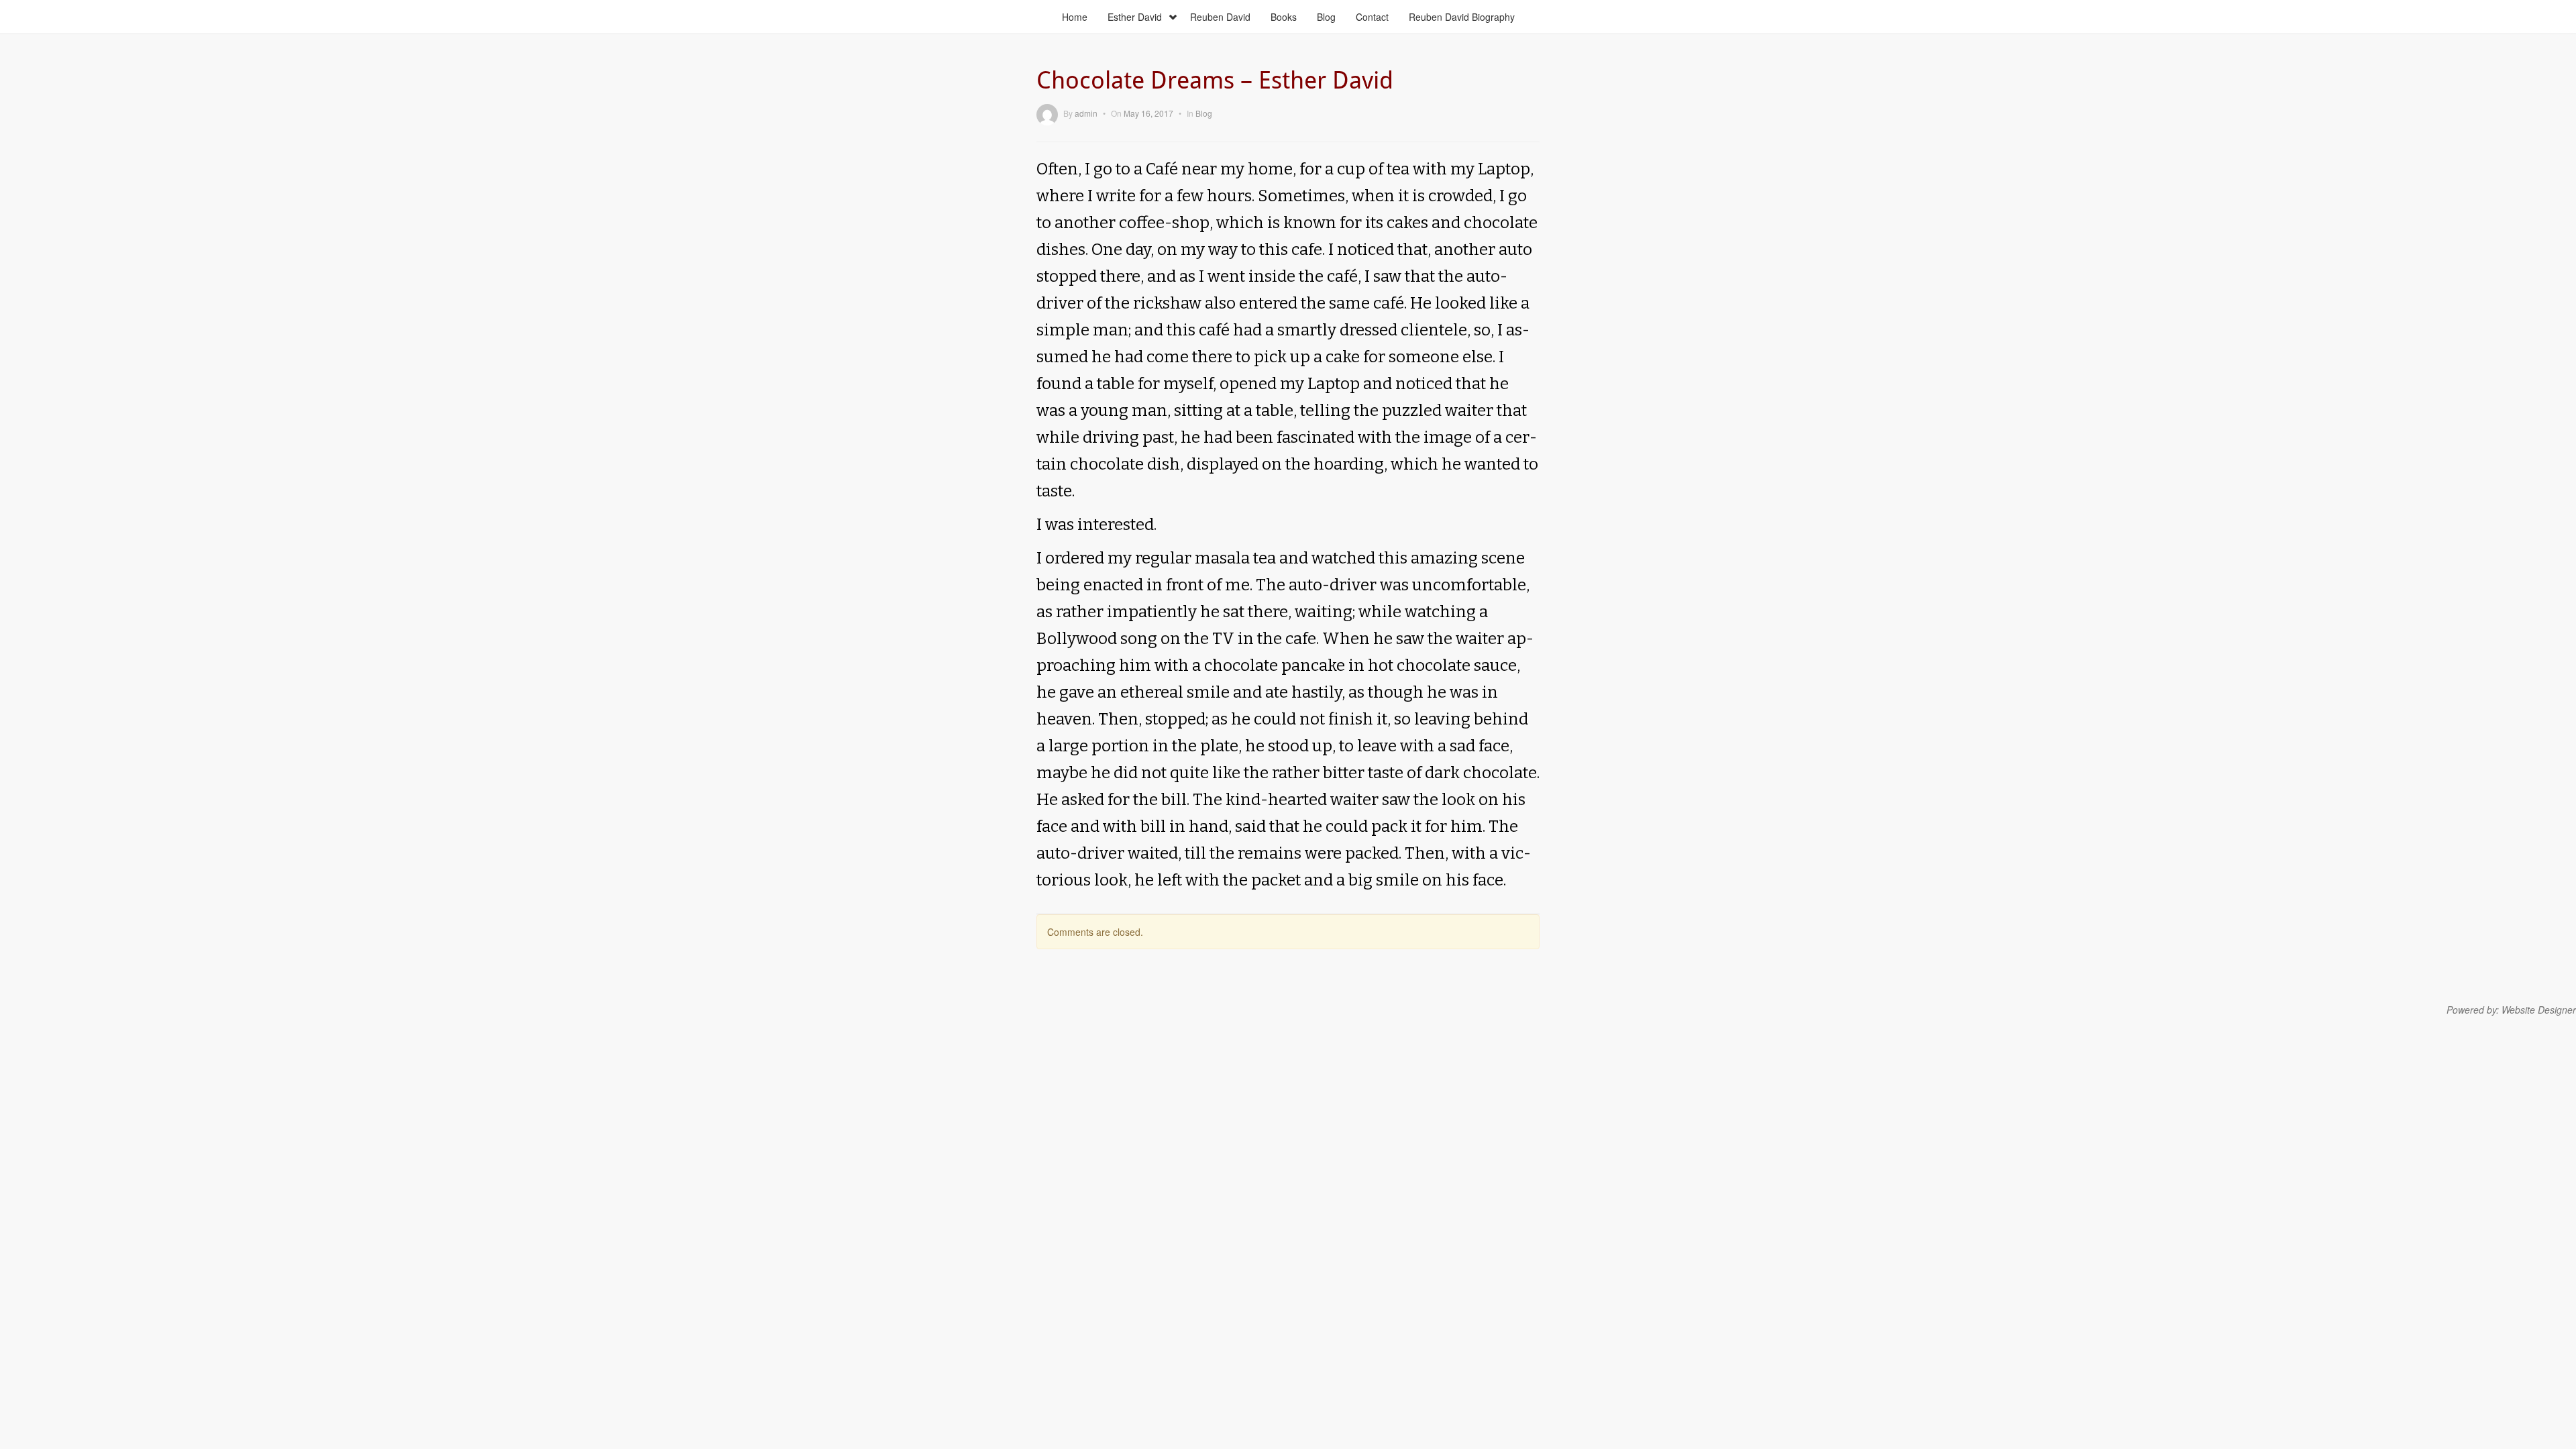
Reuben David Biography (1462, 17)
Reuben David (1220, 17)
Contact (1372, 17)
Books (1284, 17)
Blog (1326, 17)
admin (1086, 113)
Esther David (1135, 17)
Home (1075, 17)
